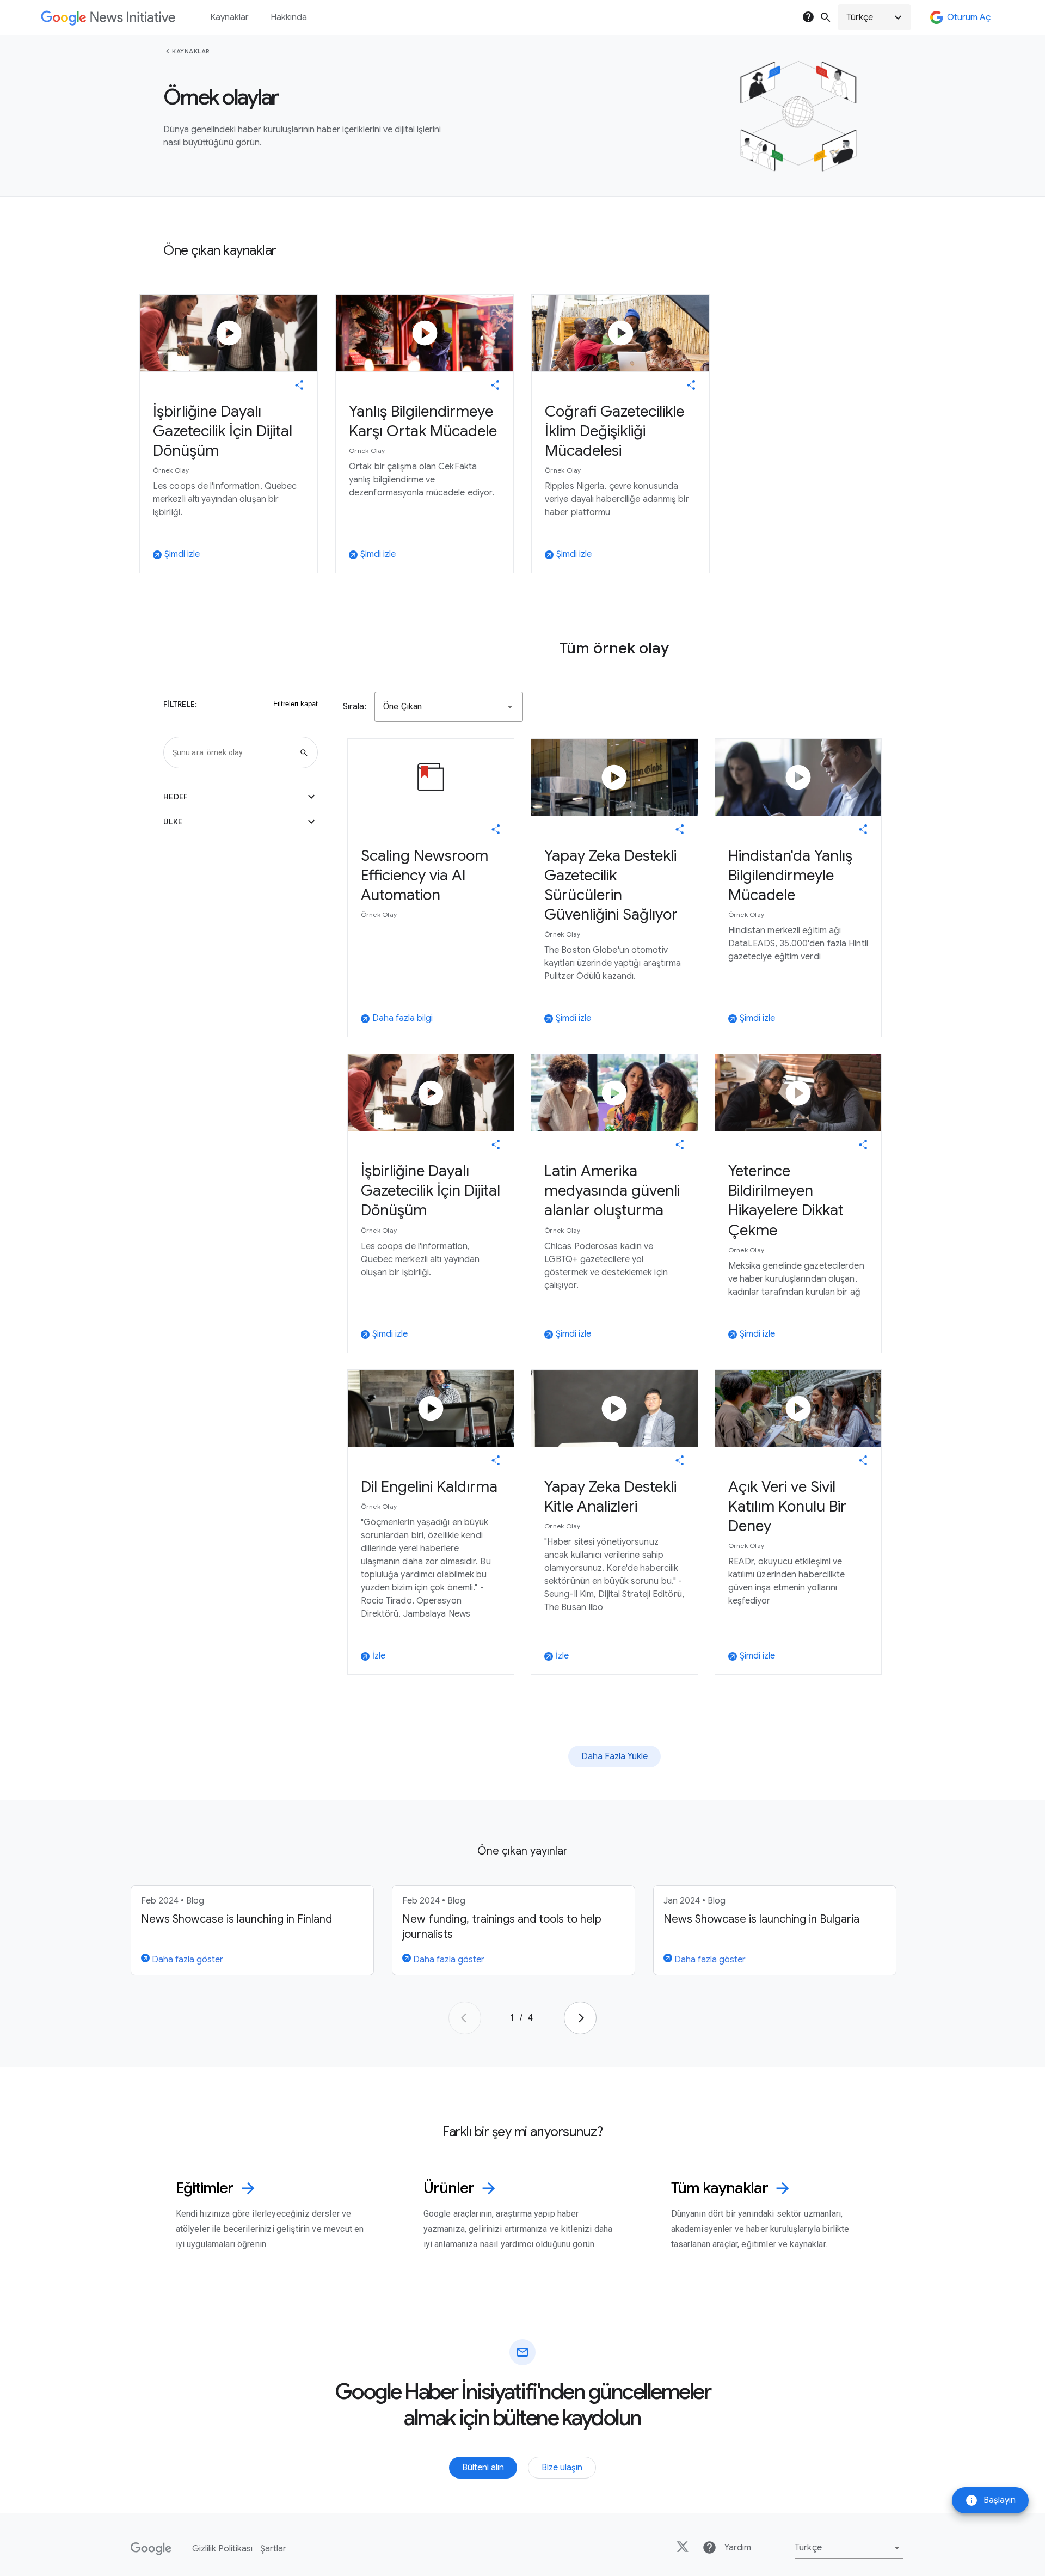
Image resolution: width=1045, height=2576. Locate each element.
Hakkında (289, 17)
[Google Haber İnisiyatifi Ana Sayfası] (108, 18)
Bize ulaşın (562, 2468)
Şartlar (273, 2549)
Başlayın (990, 2500)
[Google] (151, 2549)
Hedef (241, 797)
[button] (874, 17)
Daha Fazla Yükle (614, 1757)
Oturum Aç (969, 17)
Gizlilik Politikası (222, 2549)
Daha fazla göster (186, 1960)
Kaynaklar (191, 51)
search (826, 17)
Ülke (241, 822)
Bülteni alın (483, 2468)
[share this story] (299, 385)
